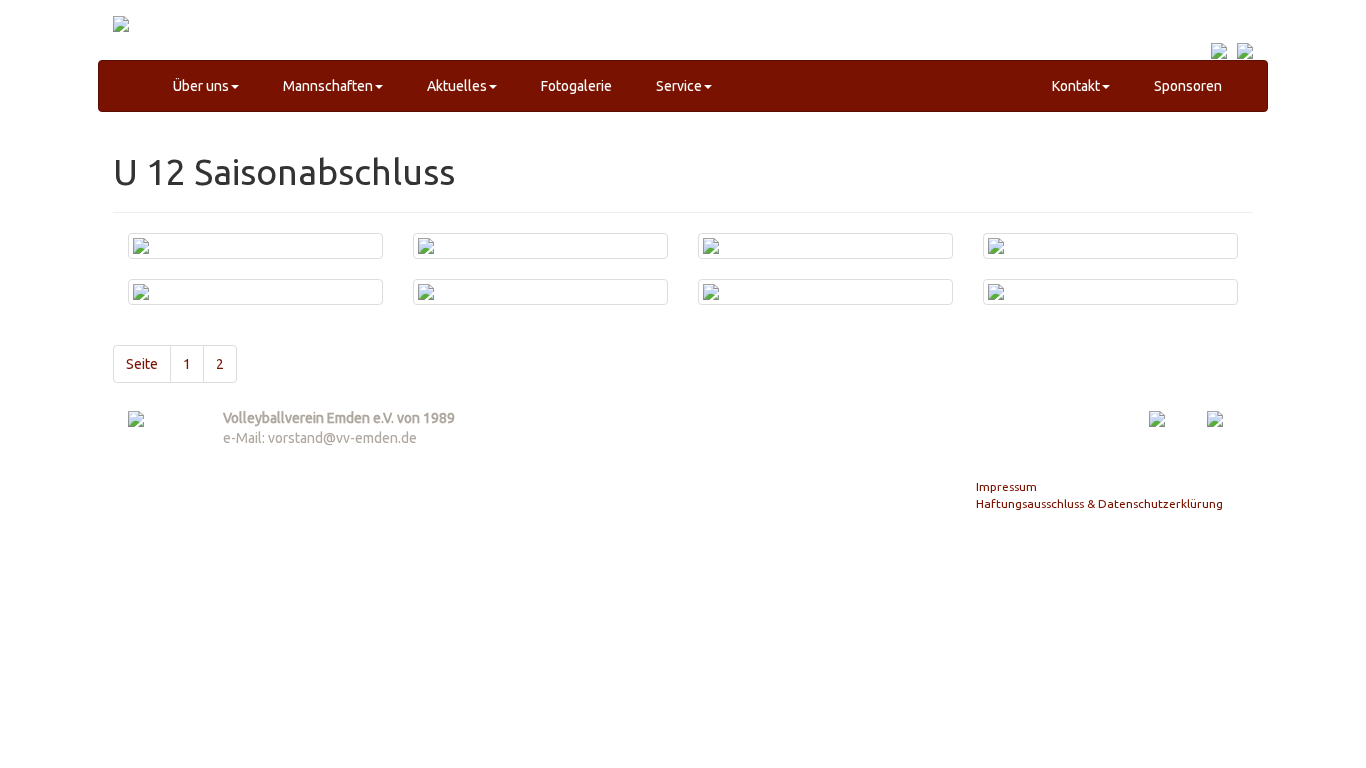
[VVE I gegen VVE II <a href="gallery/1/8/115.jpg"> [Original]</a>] (825, 256)
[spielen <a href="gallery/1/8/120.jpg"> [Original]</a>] (1110, 302)
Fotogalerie (575, 86)
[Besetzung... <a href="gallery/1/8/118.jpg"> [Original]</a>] (540, 302)
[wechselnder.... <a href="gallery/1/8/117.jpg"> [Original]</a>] (255, 302)
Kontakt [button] (1074, 86)
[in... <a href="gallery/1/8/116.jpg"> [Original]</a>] (1110, 256)
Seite (142, 364)
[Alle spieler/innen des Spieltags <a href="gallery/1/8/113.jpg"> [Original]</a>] (255, 256)
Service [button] (677, 86)
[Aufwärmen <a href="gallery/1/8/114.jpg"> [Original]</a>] (540, 256)
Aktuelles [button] (455, 86)
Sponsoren (1186, 86)
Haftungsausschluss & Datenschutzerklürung (1099, 503)
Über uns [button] (199, 86)
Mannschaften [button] (326, 86)
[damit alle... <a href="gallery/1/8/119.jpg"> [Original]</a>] (825, 302)
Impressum (1006, 486)
